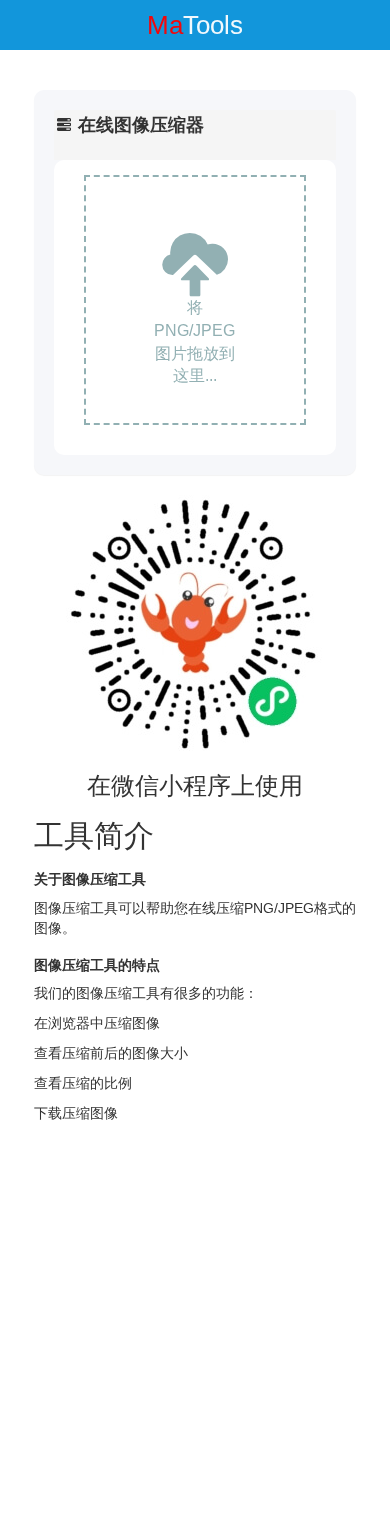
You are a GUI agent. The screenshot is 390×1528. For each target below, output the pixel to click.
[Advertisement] (195, 1328)
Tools (195, 25)
